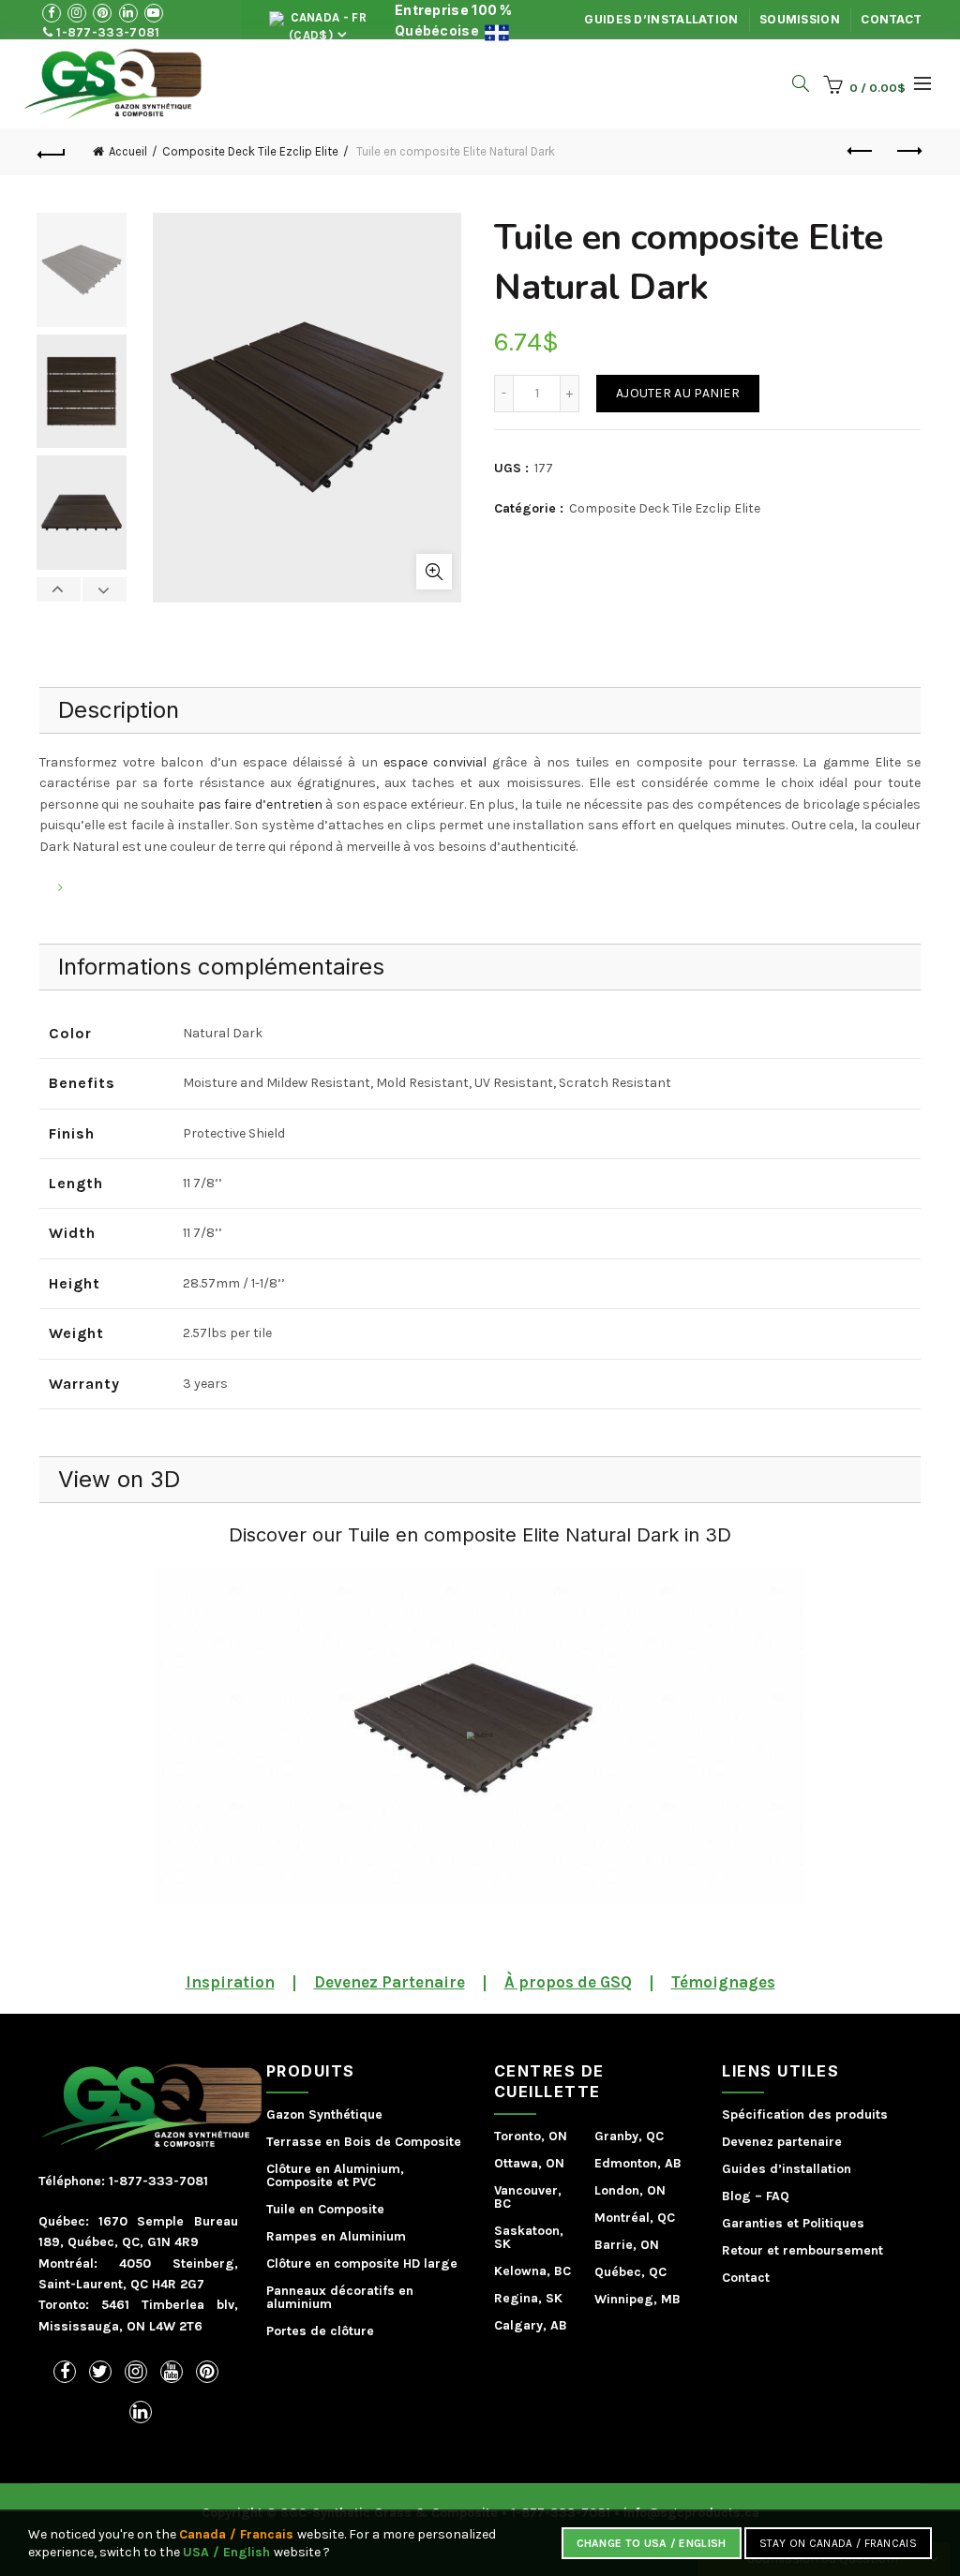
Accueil (128, 151)
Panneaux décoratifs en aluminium (340, 2297)
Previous (59, 589)
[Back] (52, 152)
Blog (736, 2196)
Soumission (800, 19)
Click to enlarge (434, 572)
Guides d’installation (661, 19)
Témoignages (723, 1982)
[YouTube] (172, 2372)
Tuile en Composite (325, 2209)
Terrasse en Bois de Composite (364, 2142)
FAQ (778, 2196)
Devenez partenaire (782, 2142)
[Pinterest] (207, 2372)
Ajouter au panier (678, 393)
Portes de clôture (320, 2331)
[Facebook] (65, 2372)
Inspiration (230, 1982)
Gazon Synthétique (324, 2114)
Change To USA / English (652, 2543)
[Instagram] (136, 2372)
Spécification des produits (805, 2114)
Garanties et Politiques (793, 2223)
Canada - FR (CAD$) (327, 25)
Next (104, 589)
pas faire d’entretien (260, 804)
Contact (891, 19)
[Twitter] (100, 2372)
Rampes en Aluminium (336, 2236)
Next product (907, 152)
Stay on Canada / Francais (839, 2543)
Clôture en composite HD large (362, 2263)
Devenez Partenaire (390, 1982)
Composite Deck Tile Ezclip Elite (250, 151)
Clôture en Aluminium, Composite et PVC (335, 2175)
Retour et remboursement (802, 2250)
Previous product (861, 152)
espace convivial (432, 762)
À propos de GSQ (568, 1982)
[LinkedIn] (141, 2412)
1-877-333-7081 (107, 32)
